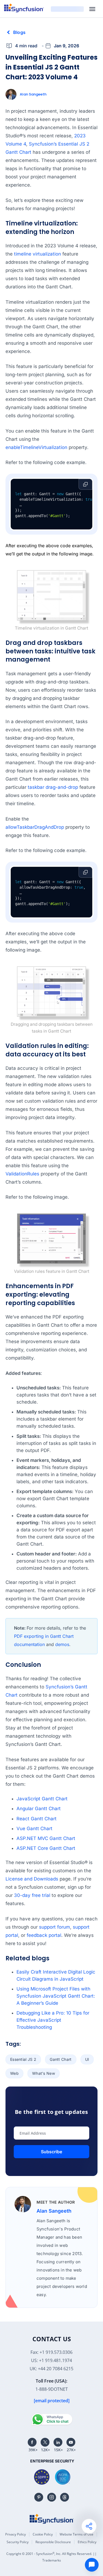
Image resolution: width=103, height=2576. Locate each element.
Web (14, 2073)
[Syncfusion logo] (24, 8)
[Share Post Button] (89, 2526)
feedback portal (44, 1935)
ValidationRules (22, 1174)
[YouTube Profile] (71, 2442)
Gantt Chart (61, 2059)
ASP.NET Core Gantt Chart (46, 1848)
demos (62, 1644)
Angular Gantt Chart (39, 1809)
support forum (55, 1927)
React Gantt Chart (37, 1819)
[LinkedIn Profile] (58, 2442)
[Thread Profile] (65, 2497)
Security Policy (18, 2542)
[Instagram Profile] (52, 2497)
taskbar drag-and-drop (53, 787)
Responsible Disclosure (53, 2542)
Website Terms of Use (76, 2534)
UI (87, 2059)
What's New (44, 2073)
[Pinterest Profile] (39, 2497)
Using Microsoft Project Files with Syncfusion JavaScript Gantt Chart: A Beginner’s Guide (56, 1996)
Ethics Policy (87, 2542)
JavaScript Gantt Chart (42, 1799)
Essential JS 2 (23, 2059)
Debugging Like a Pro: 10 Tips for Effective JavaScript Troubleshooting (53, 2020)
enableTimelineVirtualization (36, 447)
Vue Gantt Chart (34, 1829)
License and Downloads (32, 1879)
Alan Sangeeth (33, 94)
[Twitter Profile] (45, 2442)
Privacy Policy (16, 2534)
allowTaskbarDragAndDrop (35, 827)
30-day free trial (32, 1895)
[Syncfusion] (52, 2519)
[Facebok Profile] (32, 2442)
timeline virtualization (37, 254)
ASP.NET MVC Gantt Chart (46, 1838)
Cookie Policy (43, 2534)
